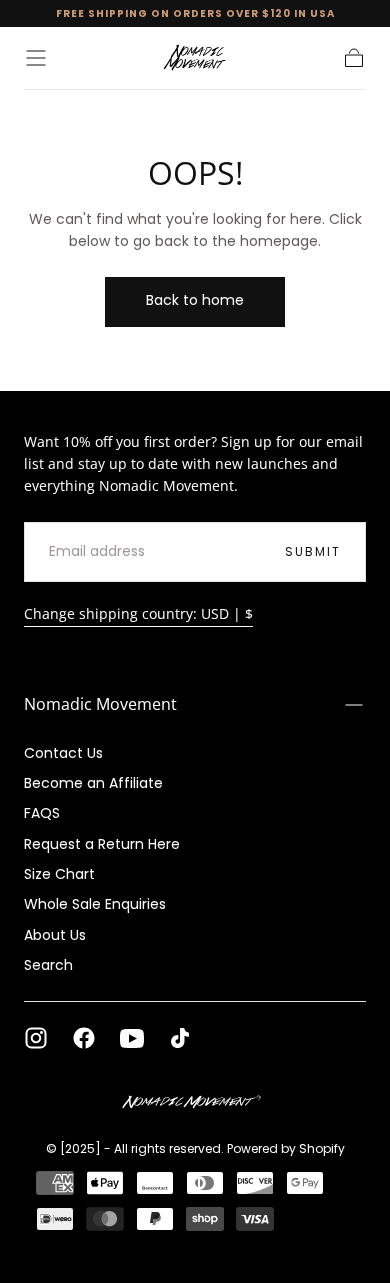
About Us (55, 935)
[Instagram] (36, 1038)
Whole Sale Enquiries (95, 904)
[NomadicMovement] (194, 1103)
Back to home (195, 300)
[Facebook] (84, 1038)
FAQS (42, 813)
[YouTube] (132, 1038)
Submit (313, 551)
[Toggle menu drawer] (36, 58)
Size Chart (59, 874)
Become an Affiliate (93, 783)
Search (48, 965)
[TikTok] (180, 1038)
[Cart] (354, 58)
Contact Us (63, 753)
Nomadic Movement (100, 704)
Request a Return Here (102, 844)
